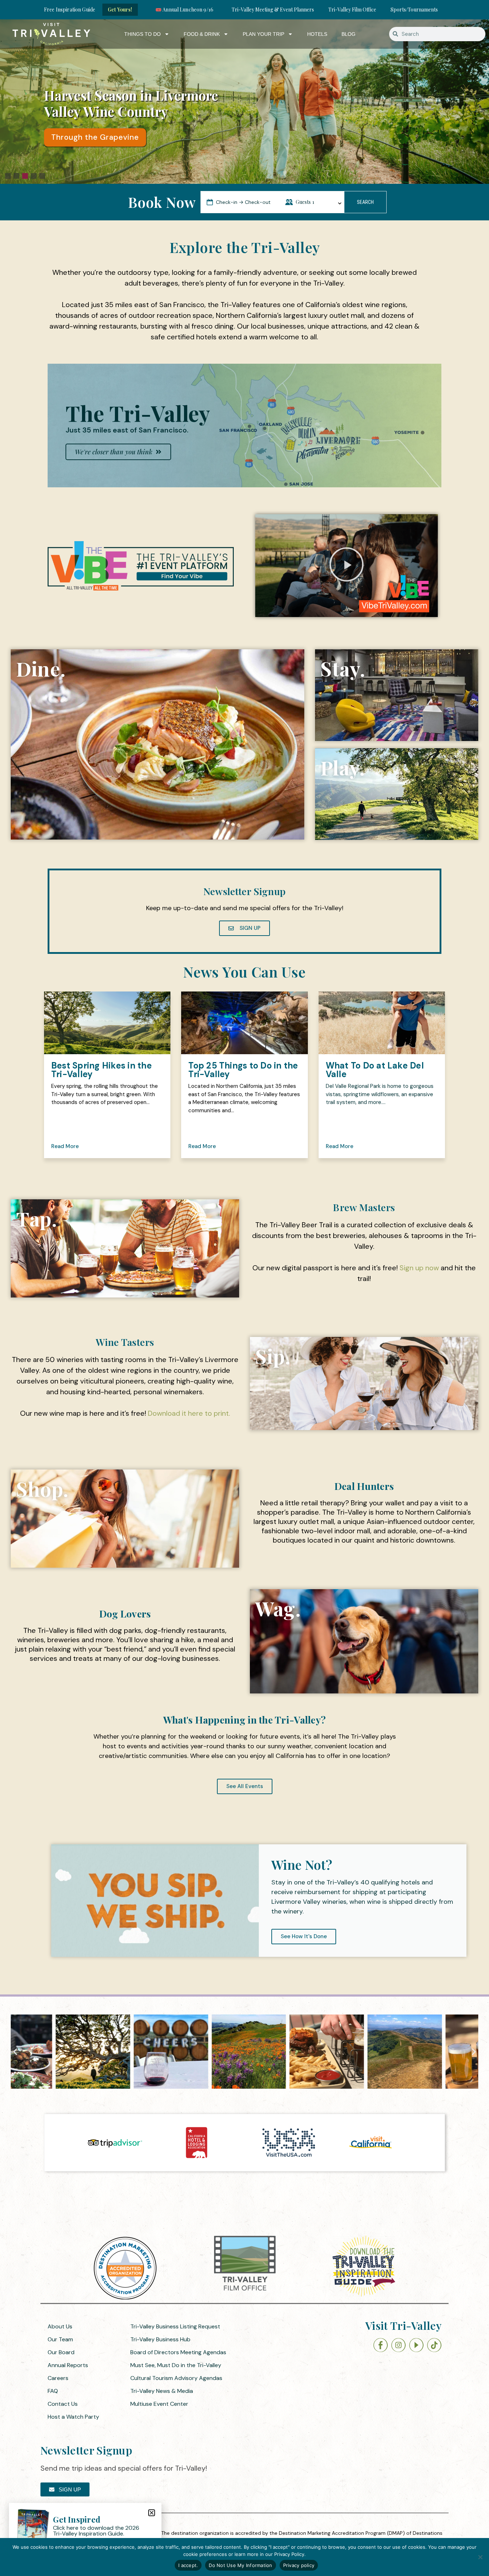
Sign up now (419, 1268)
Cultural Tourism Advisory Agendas (176, 2378)
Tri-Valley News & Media (162, 2391)
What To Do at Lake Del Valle (375, 1070)
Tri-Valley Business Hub (160, 2339)
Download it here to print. (189, 1413)
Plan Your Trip (263, 34)
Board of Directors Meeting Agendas (178, 2352)
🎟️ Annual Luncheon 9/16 (184, 9)
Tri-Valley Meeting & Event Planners (273, 9)
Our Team (60, 2339)
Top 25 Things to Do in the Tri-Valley (243, 1070)
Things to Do (142, 34)
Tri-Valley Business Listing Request (175, 2326)
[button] (8, 176)
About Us (60, 2326)
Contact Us (63, 2404)
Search (365, 202)
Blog (348, 34)
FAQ (53, 2391)
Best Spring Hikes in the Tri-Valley (101, 1070)
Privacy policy (299, 2565)
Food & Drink (202, 34)
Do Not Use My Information (240, 2565)
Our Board (61, 2352)
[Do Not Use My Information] (480, 2557)
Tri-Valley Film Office (352, 9)
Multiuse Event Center (159, 2404)
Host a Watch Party (73, 2417)
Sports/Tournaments (414, 9)
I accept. (188, 2565)
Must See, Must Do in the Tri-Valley (176, 2365)
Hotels (317, 34)
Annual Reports (68, 2365)
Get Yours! (120, 9)
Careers (58, 2378)
